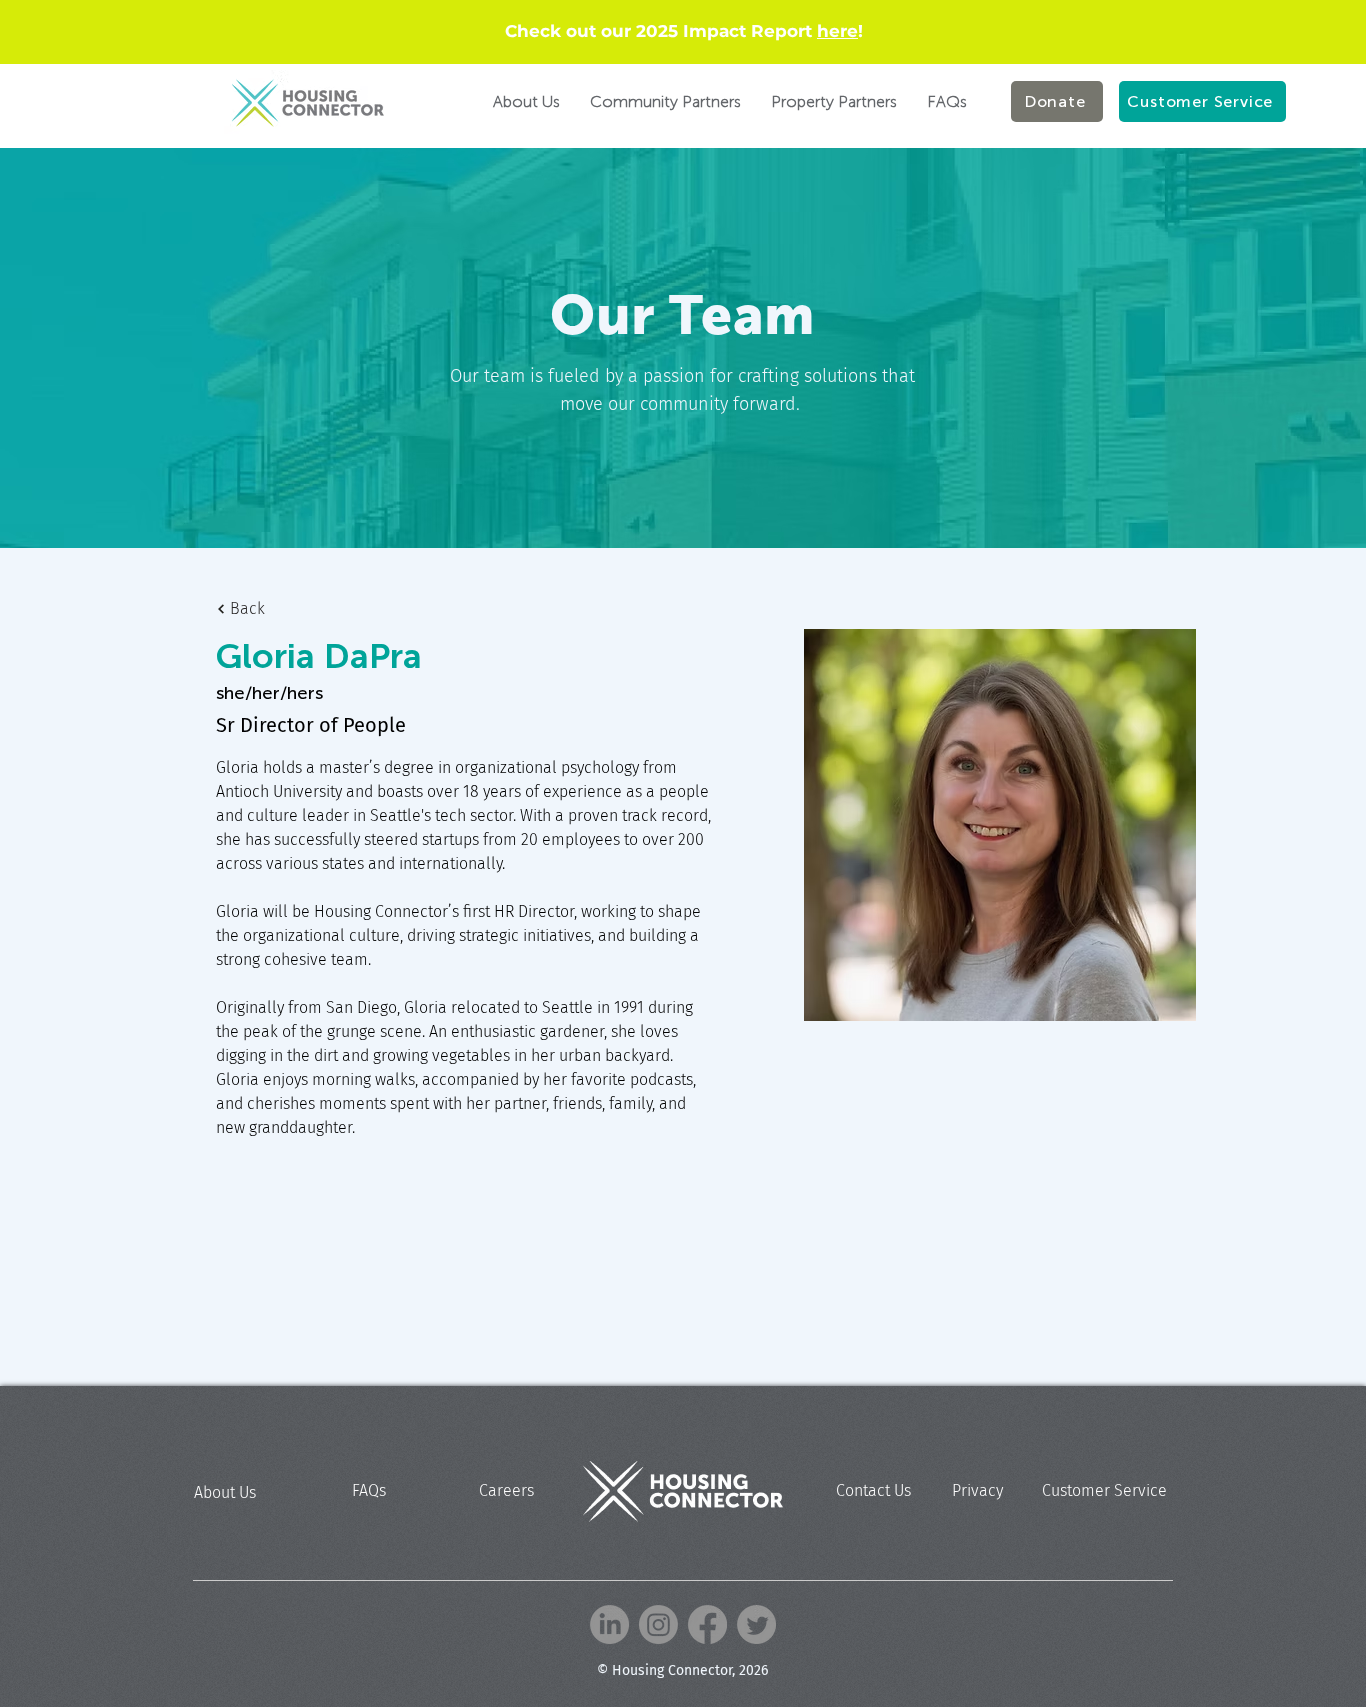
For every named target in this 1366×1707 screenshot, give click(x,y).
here (837, 31)
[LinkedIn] (609, 1624)
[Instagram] (658, 1624)
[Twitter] (756, 1624)
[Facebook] (707, 1624)
